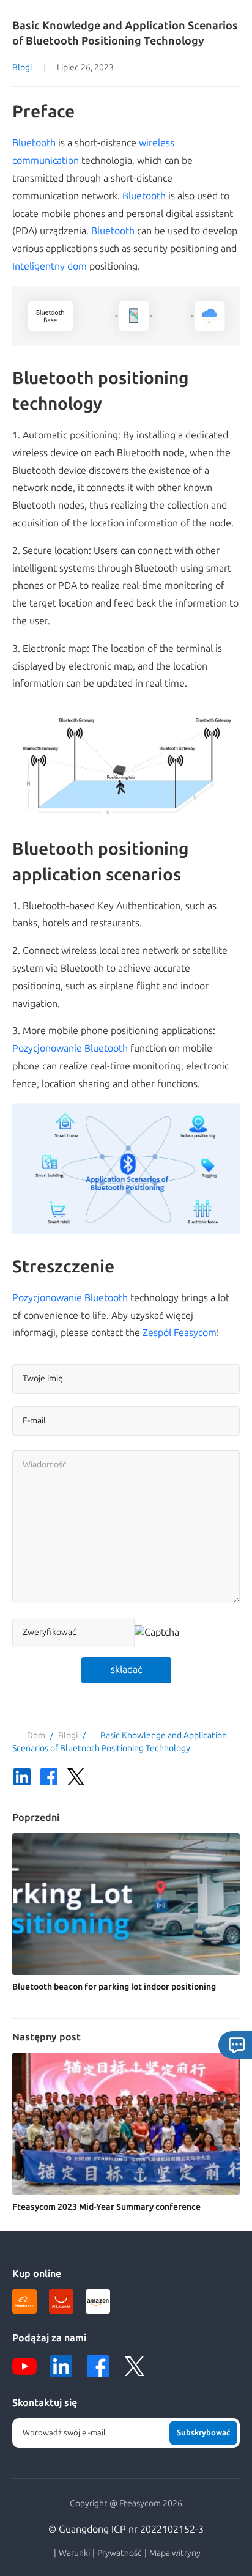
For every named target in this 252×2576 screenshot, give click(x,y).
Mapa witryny (175, 2553)
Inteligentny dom (50, 266)
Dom (36, 1736)
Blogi (22, 68)
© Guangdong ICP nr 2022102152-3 (126, 2529)
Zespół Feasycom (180, 1333)
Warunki (74, 2553)
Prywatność (120, 2553)
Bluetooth (34, 143)
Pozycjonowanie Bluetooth (70, 1048)
